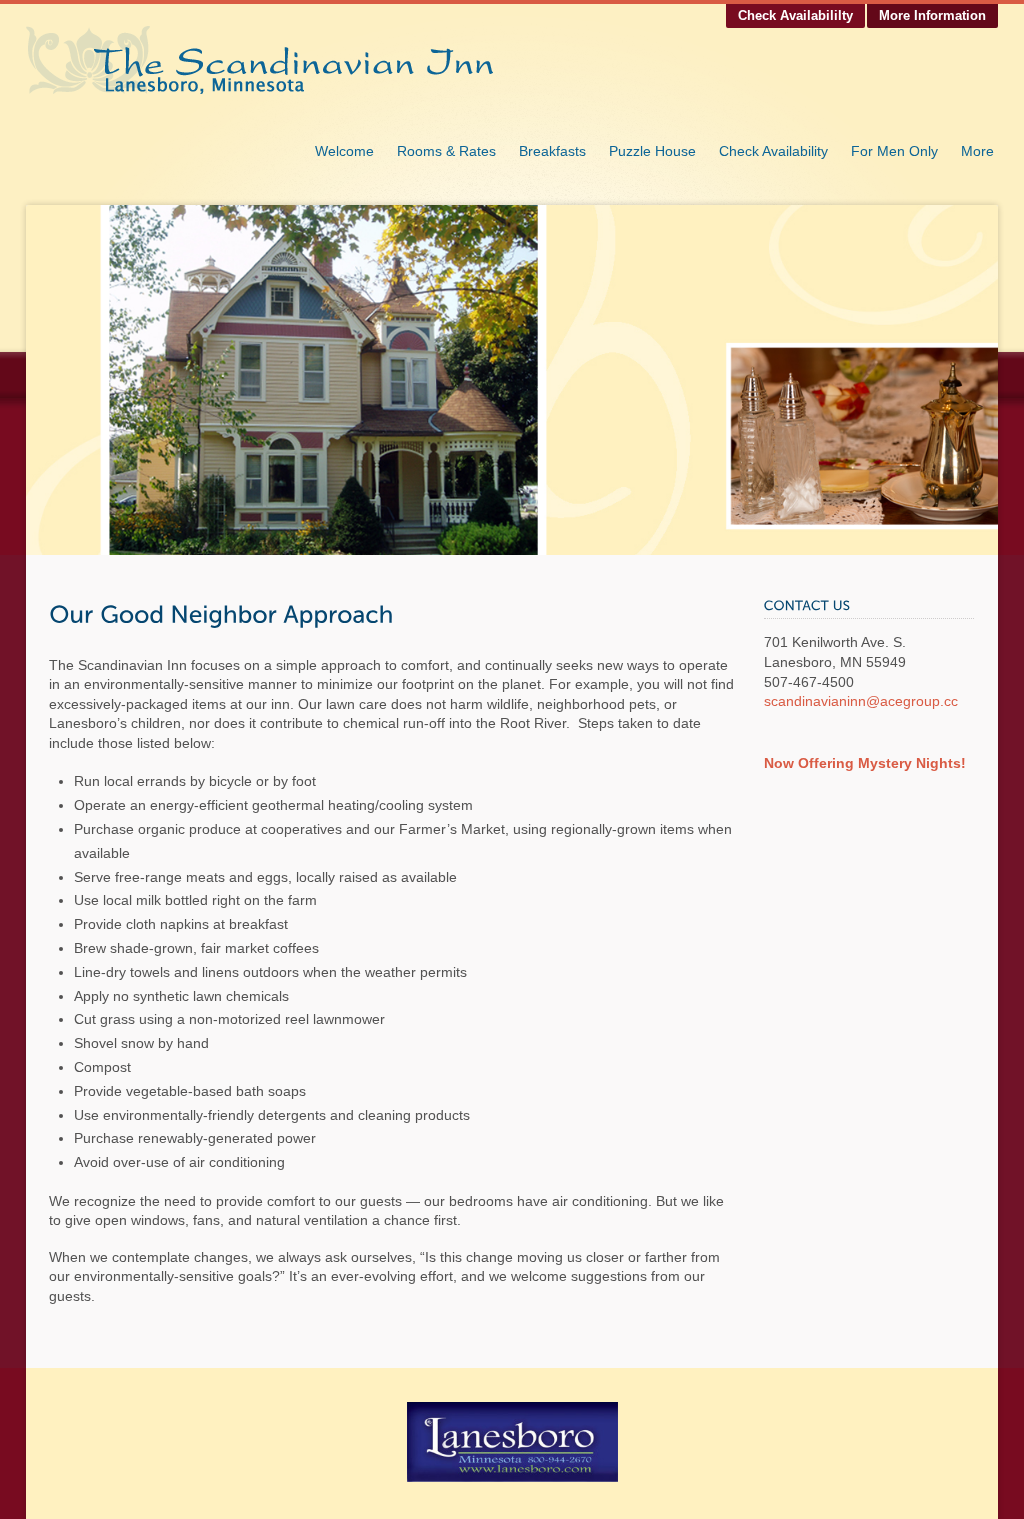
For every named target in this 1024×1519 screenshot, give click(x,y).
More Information (932, 15)
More (977, 151)
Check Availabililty (795, 15)
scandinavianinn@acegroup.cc (861, 701)
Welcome (344, 151)
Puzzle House (652, 151)
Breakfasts (552, 151)
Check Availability (773, 151)
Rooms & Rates (446, 151)
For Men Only (894, 151)
